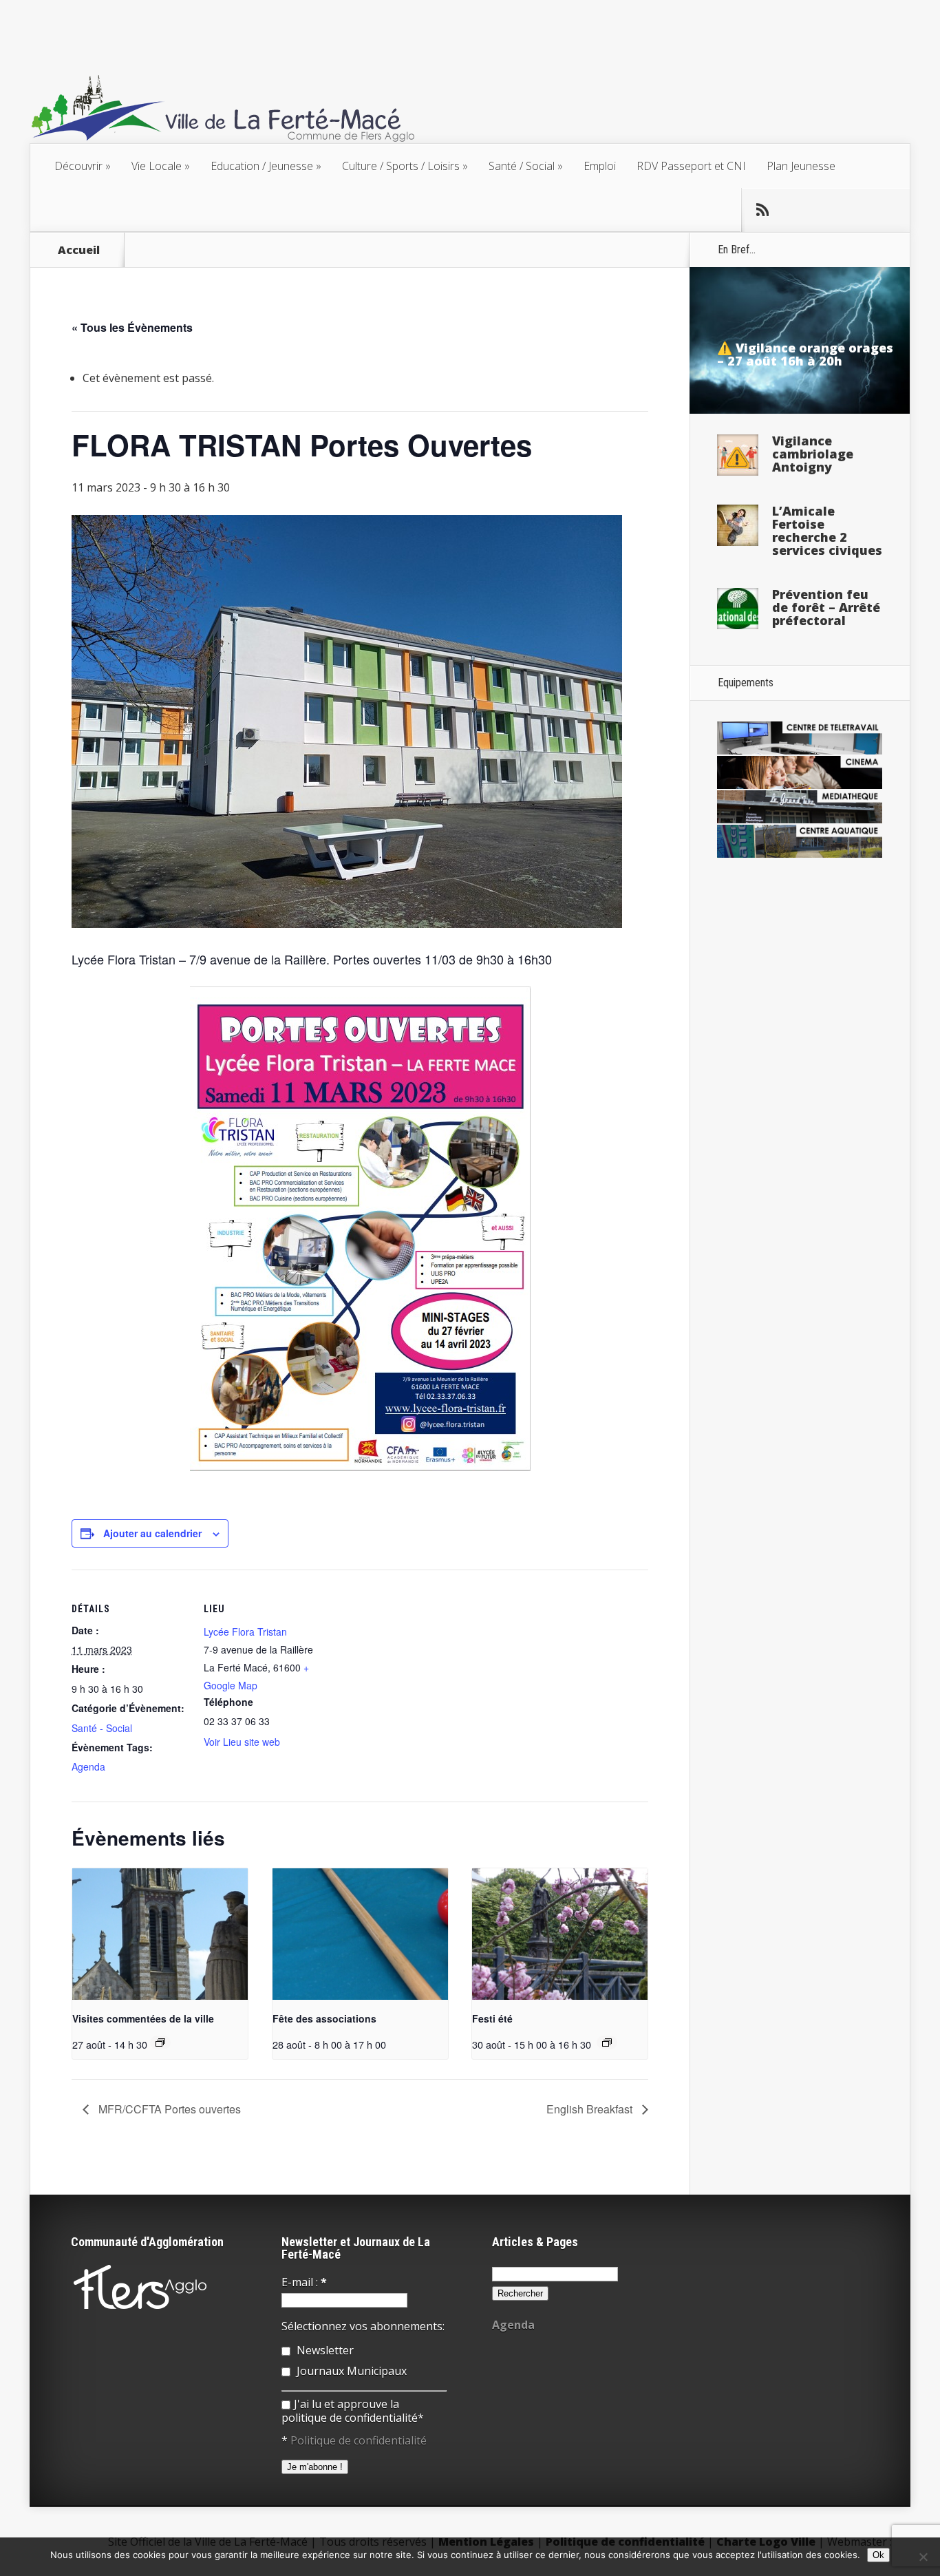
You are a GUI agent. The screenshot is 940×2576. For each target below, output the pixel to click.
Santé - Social (102, 1728)
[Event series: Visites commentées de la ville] (160, 2042)
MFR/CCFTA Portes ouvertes (168, 2109)
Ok (878, 2555)
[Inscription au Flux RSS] (762, 210)
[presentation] (160, 1934)
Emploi (600, 166)
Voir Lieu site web (242, 1742)
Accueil (79, 250)
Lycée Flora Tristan (245, 1632)
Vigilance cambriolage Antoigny (813, 454)
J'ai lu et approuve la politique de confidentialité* (353, 2411)
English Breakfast (591, 2109)
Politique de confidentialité (359, 2440)
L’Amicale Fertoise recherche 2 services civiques (827, 530)
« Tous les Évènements (132, 327)
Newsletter (324, 2350)
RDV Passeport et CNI (691, 166)
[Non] (923, 2557)
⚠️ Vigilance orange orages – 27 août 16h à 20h (805, 354)
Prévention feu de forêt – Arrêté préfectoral (826, 607)
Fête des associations (324, 2018)
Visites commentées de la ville (143, 2018)
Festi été (492, 2018)
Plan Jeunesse (801, 166)
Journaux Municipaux (350, 2371)
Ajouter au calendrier (152, 1533)
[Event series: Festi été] (607, 2042)
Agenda (88, 1766)
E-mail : (304, 2282)
